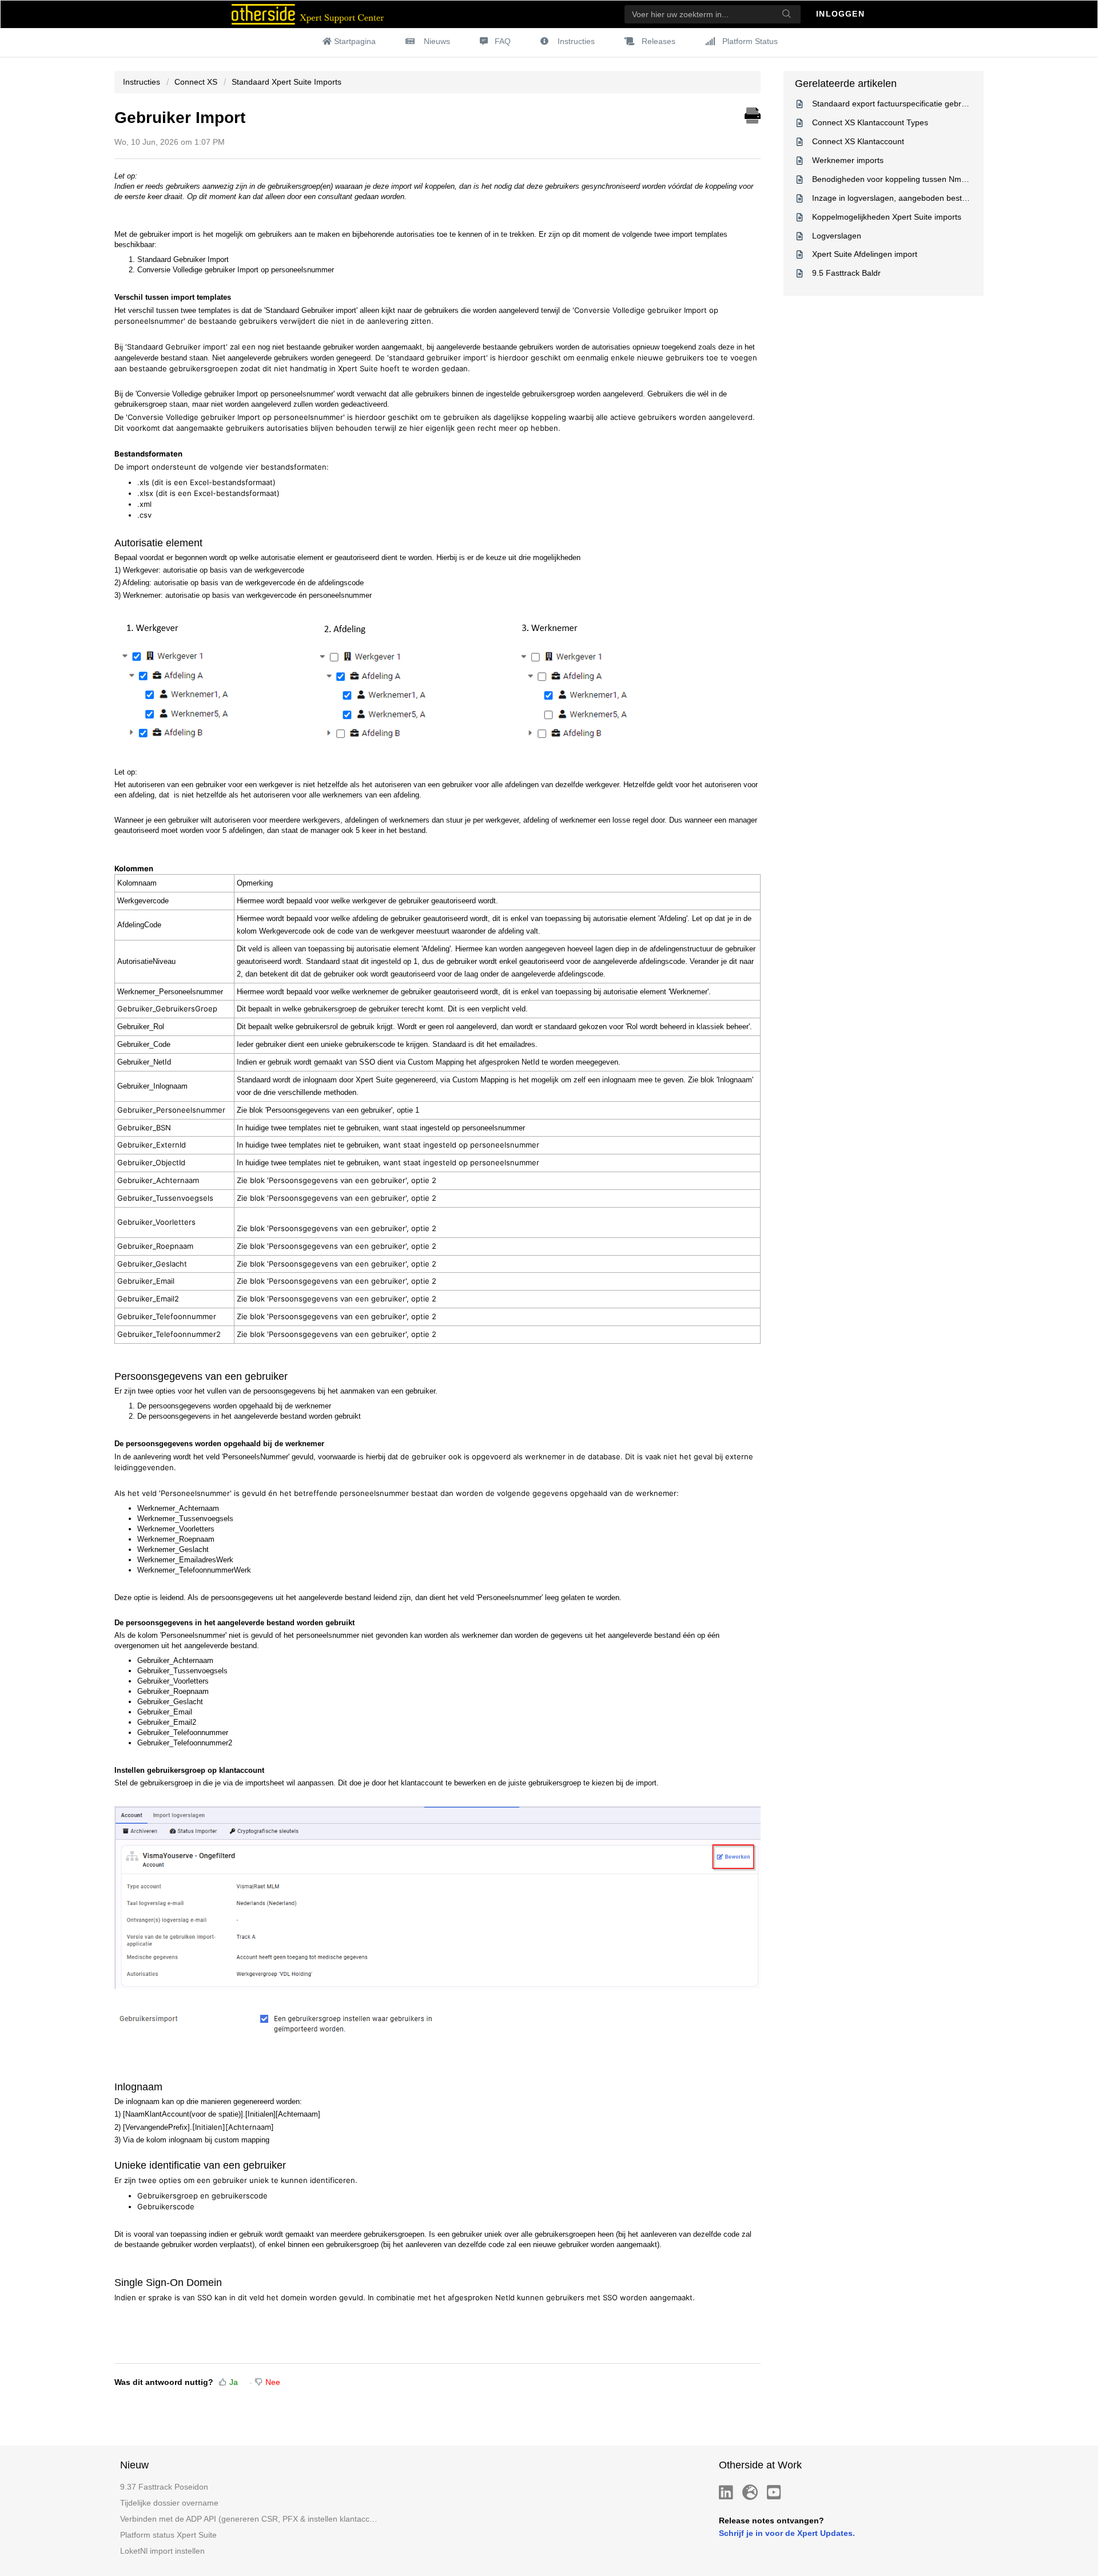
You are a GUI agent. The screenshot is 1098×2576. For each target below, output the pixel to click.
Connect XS (196, 82)
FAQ (503, 41)
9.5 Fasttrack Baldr (846, 273)
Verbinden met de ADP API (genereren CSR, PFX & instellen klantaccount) (250, 2519)
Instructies (576, 41)
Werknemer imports (848, 160)
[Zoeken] (787, 14)
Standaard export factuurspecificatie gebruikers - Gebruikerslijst (927, 104)
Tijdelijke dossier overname (169, 2503)
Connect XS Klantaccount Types (870, 122)
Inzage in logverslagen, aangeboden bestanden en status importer (932, 198)
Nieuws (437, 41)
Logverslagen (837, 236)
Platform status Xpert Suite (168, 2535)
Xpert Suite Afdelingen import (865, 254)
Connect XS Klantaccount (858, 141)
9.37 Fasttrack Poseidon (164, 2487)
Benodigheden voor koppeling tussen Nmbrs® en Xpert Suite (922, 179)
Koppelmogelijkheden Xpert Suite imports (887, 217)
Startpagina (355, 41)
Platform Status (750, 41)
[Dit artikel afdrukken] (753, 114)
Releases (659, 41)
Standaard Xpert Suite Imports (287, 82)
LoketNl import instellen (162, 2551)
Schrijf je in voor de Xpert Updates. (787, 2533)
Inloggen (842, 14)
